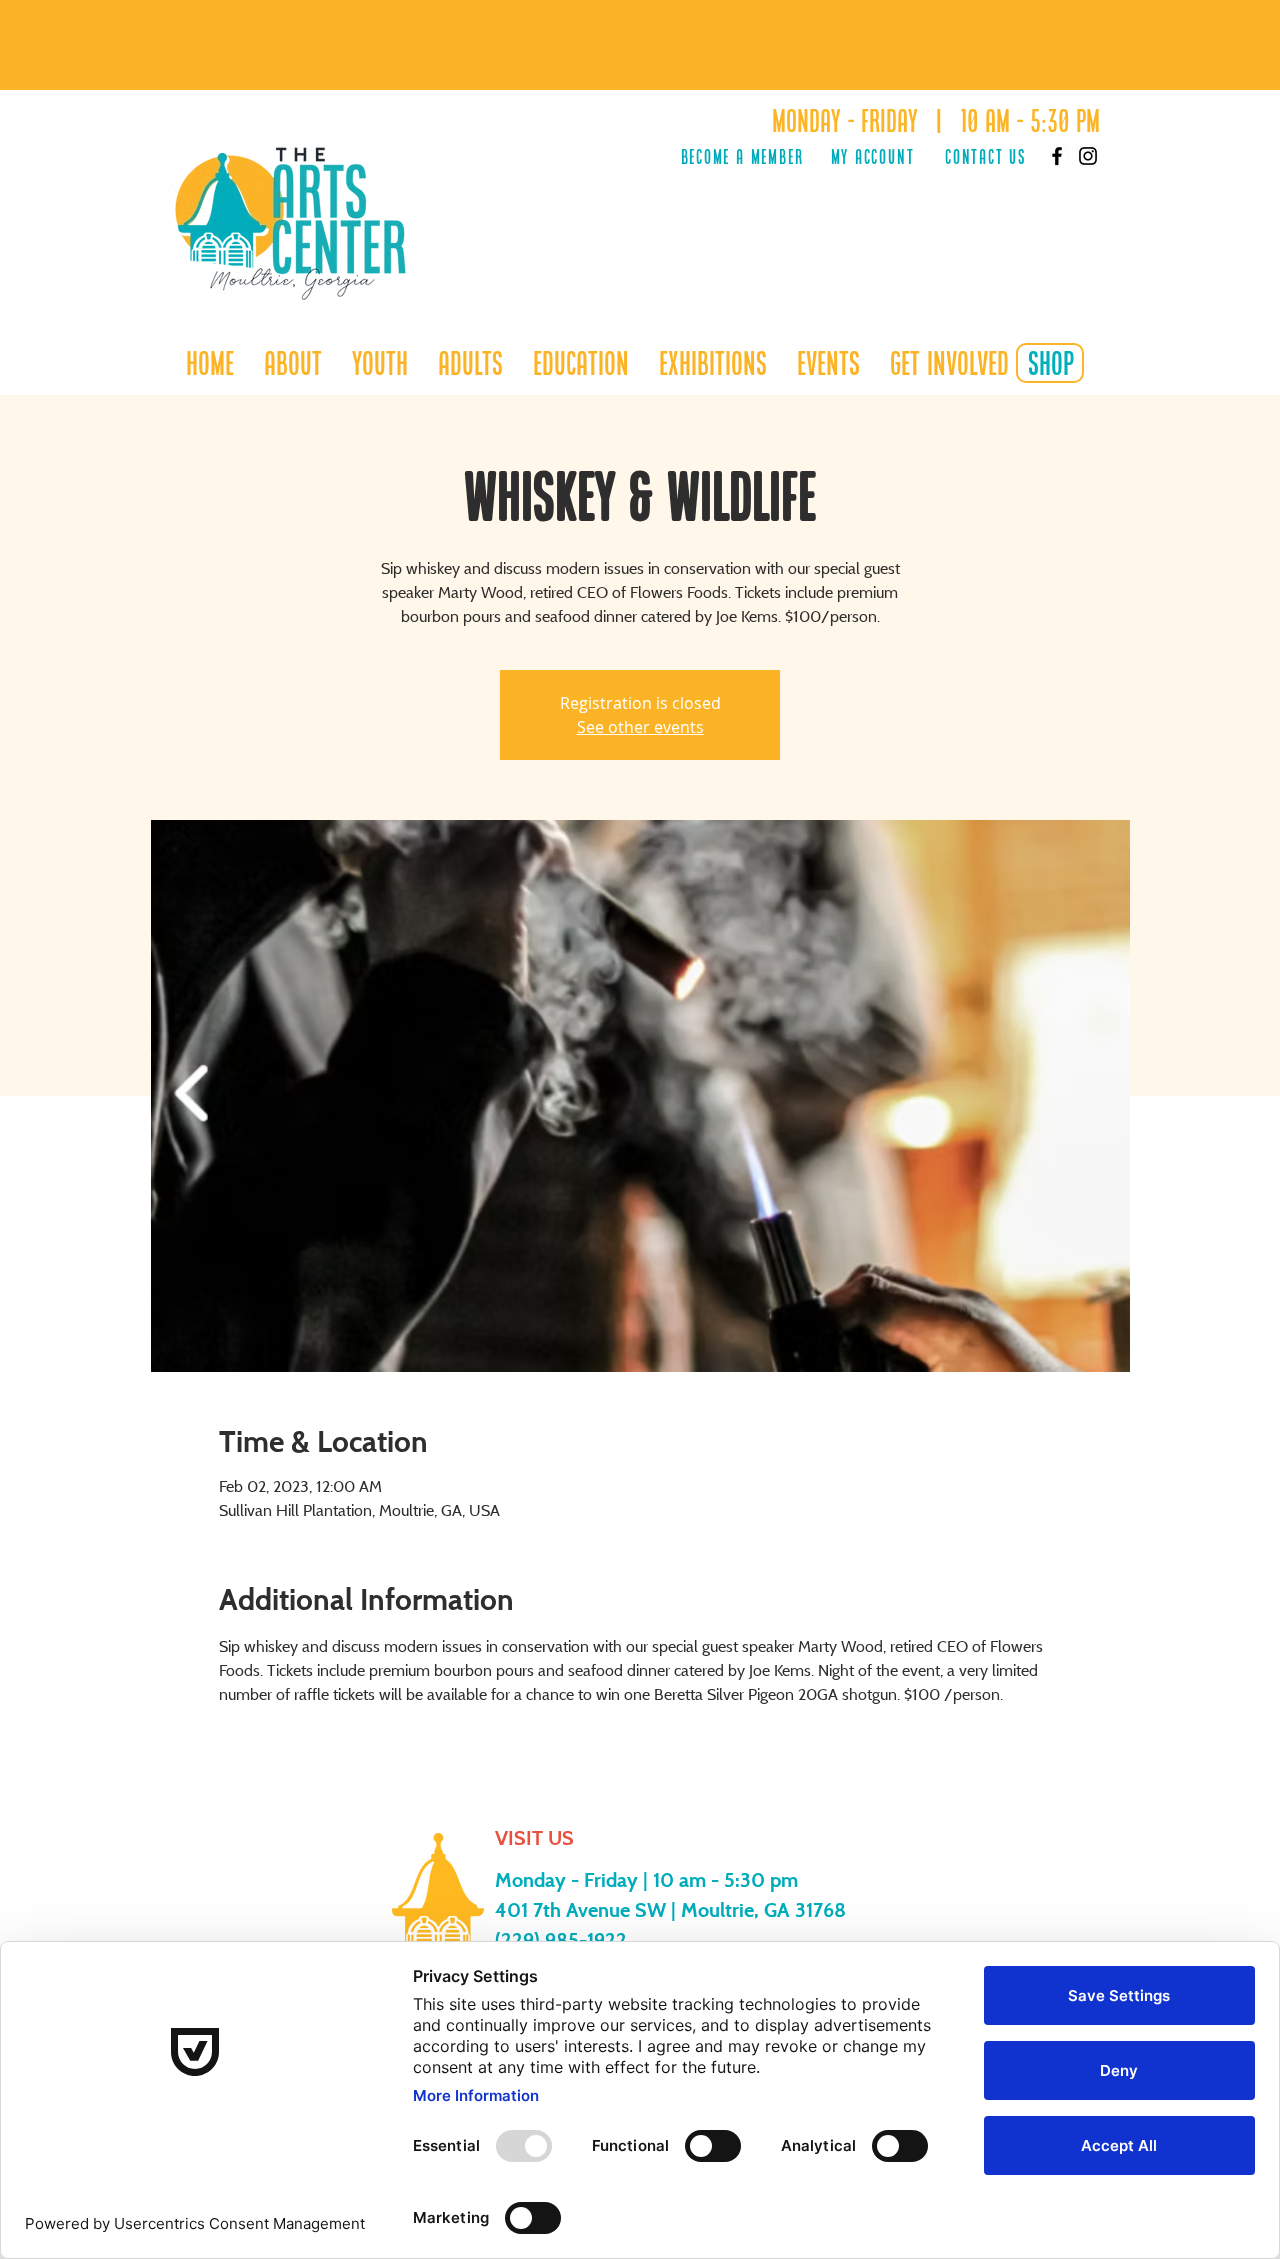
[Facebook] (1057, 156)
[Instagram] (1088, 156)
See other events (640, 727)
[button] (380, 363)
